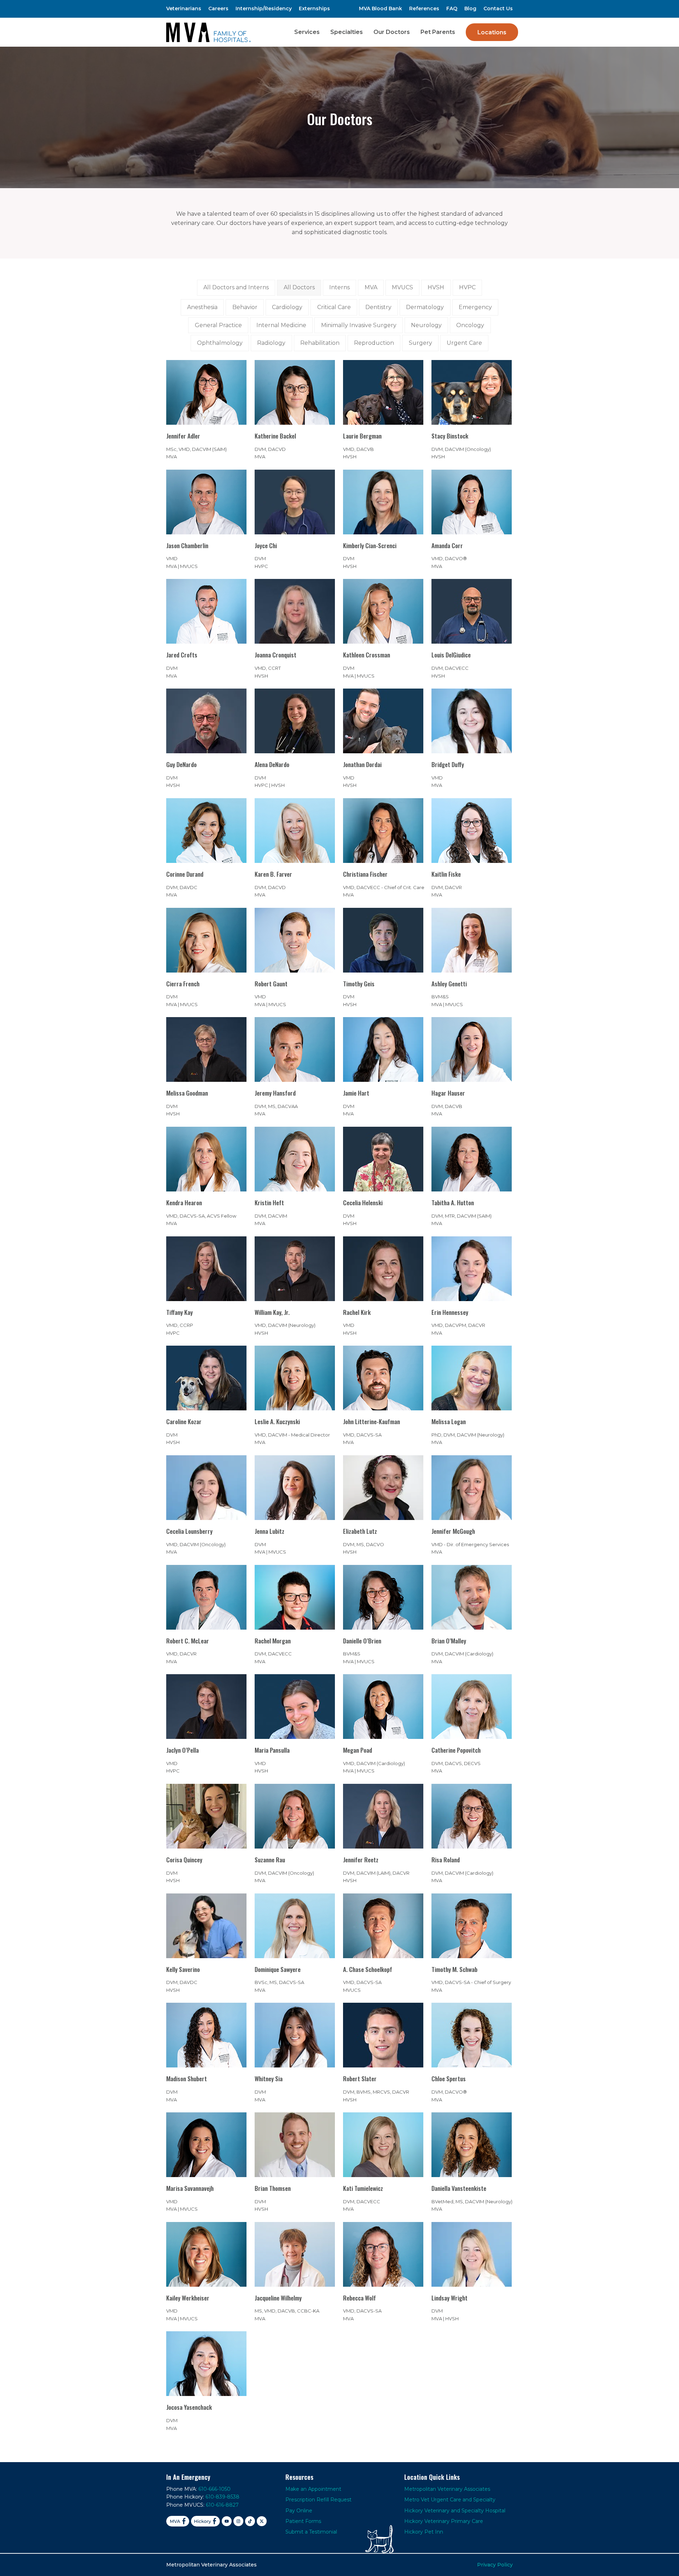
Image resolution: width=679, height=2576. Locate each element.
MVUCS (402, 287)
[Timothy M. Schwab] (472, 1925)
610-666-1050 (214, 2489)
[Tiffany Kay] (206, 1268)
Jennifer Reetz (361, 1860)
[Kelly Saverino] (206, 1925)
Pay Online (299, 2511)
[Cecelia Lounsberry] (206, 1487)
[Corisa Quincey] (206, 1816)
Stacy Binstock (450, 436)
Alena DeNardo (272, 764)
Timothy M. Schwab (454, 1969)
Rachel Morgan (273, 1641)
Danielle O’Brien (362, 1641)
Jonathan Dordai (362, 764)
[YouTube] (227, 2521)
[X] (262, 2521)
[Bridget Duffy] (472, 721)
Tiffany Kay (179, 1312)
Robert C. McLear (188, 1641)
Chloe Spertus (449, 2078)
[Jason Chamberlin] (206, 501)
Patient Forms (303, 2521)
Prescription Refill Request (318, 2500)
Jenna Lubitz (269, 1531)
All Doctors (299, 287)
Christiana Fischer (365, 874)
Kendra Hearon (184, 1202)
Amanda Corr (447, 545)
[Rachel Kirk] (383, 1268)
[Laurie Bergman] (383, 392)
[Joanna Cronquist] (295, 611)
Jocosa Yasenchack (189, 2407)
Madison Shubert (187, 2078)
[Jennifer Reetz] (383, 1816)
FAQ (452, 8)
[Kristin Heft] (295, 1159)
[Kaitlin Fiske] (472, 830)
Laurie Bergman (362, 436)
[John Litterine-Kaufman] (383, 1378)
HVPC (467, 287)
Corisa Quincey (184, 1860)
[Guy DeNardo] (206, 721)
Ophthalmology (220, 343)
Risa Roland (446, 1860)
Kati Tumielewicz (363, 2188)
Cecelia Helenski (363, 1202)
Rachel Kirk (357, 1312)
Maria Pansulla (272, 1750)
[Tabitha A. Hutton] (472, 1159)
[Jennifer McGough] (472, 1487)
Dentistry (378, 307)
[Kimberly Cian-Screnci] (383, 501)
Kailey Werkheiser (188, 2298)
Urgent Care (464, 343)
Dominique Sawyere (278, 1969)
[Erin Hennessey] (472, 1268)
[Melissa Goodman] (206, 1049)
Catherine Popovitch (456, 1750)
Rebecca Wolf (359, 2298)
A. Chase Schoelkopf (368, 1969)
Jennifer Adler (183, 436)
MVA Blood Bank (381, 8)
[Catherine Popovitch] (472, 1706)
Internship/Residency (264, 8)
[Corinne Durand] (206, 830)
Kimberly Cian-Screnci (370, 545)
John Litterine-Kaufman (372, 1421)
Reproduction (374, 343)
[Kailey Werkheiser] (206, 2254)
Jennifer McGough (453, 1531)
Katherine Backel (275, 436)
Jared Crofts (182, 655)
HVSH (436, 287)
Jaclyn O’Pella (182, 1750)
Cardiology (287, 307)
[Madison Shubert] (206, 2035)
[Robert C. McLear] (206, 1597)
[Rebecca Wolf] (383, 2254)
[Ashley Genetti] (472, 939)
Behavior (245, 307)
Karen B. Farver (273, 874)
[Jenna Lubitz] (295, 1487)
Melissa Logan (449, 1421)
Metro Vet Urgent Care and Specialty (450, 2500)
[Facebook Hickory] (205, 2521)
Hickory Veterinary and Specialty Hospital (455, 2511)
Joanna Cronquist (275, 655)
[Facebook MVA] (178, 2521)
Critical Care (334, 307)
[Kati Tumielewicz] (383, 2144)
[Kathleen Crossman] (383, 611)
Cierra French (183, 984)
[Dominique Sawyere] (295, 1925)
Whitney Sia (269, 2078)
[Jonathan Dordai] (383, 721)
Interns (339, 287)
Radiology (271, 343)
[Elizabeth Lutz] (383, 1487)
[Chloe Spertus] (472, 2035)
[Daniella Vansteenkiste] (472, 2144)
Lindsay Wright (449, 2298)
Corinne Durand (185, 874)
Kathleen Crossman (367, 655)
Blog (470, 8)
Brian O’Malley (449, 1641)
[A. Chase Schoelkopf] (383, 1925)
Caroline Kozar (184, 1421)
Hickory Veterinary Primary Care (444, 2521)
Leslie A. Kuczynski (277, 1421)
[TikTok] (250, 2521)
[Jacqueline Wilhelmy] (295, 2254)
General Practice (218, 325)
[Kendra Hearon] (206, 1159)
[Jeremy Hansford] (295, 1049)
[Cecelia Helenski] (383, 1159)
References (424, 8)
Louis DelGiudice (451, 655)
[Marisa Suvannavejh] (206, 2144)
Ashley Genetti (449, 984)
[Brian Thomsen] (295, 2144)
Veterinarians (184, 8)
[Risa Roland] (472, 1816)
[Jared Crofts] (206, 611)
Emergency (475, 307)
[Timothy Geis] (383, 939)
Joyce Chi (266, 545)
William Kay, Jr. (272, 1312)
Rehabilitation (320, 343)
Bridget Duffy (448, 764)
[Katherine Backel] (295, 392)
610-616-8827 (222, 2505)
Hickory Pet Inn (424, 2532)
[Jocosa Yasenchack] (206, 2363)
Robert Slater (360, 2078)
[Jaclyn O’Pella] (206, 1706)
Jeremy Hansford (275, 1093)
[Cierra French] (206, 939)
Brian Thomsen (273, 2188)
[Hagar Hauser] (472, 1049)
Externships (314, 8)
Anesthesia (202, 307)
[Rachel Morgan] (295, 1597)
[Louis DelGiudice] (472, 611)
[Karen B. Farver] (295, 830)
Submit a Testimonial (311, 2532)
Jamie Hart (356, 1093)
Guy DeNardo (181, 764)
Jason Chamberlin (187, 545)
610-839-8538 (222, 2497)
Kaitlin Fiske (446, 874)
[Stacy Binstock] (472, 392)
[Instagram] (238, 2521)
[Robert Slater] (383, 2035)
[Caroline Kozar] (206, 1378)
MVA (371, 287)
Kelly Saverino (183, 1969)
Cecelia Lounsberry (189, 1531)
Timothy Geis (359, 984)
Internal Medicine (281, 325)
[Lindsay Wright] (472, 2254)
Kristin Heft (269, 1202)
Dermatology (425, 307)
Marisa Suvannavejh (190, 2188)
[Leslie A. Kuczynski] (295, 1378)
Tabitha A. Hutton (453, 1202)
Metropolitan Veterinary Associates (447, 2489)
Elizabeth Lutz (360, 1531)
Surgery (420, 343)
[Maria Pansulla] (295, 1706)
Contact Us (498, 8)
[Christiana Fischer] (383, 830)
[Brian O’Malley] (472, 1597)
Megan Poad (358, 1750)
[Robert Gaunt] (295, 939)
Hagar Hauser (448, 1093)
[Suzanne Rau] (295, 1816)
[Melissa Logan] (472, 1378)
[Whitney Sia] (295, 2035)
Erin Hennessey (450, 1312)
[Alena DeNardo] (295, 721)
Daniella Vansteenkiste (459, 2188)
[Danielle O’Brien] (383, 1597)
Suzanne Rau (270, 1860)
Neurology (426, 325)
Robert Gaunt (271, 984)
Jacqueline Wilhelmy (278, 2298)
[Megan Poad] (383, 1706)
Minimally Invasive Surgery (359, 325)
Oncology (470, 325)
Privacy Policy (495, 2565)
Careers (218, 8)
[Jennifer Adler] (206, 392)
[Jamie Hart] (383, 1049)
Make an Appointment (313, 2489)
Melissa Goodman (187, 1093)
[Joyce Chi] (295, 501)
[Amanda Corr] (472, 501)
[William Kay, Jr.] (295, 1268)
